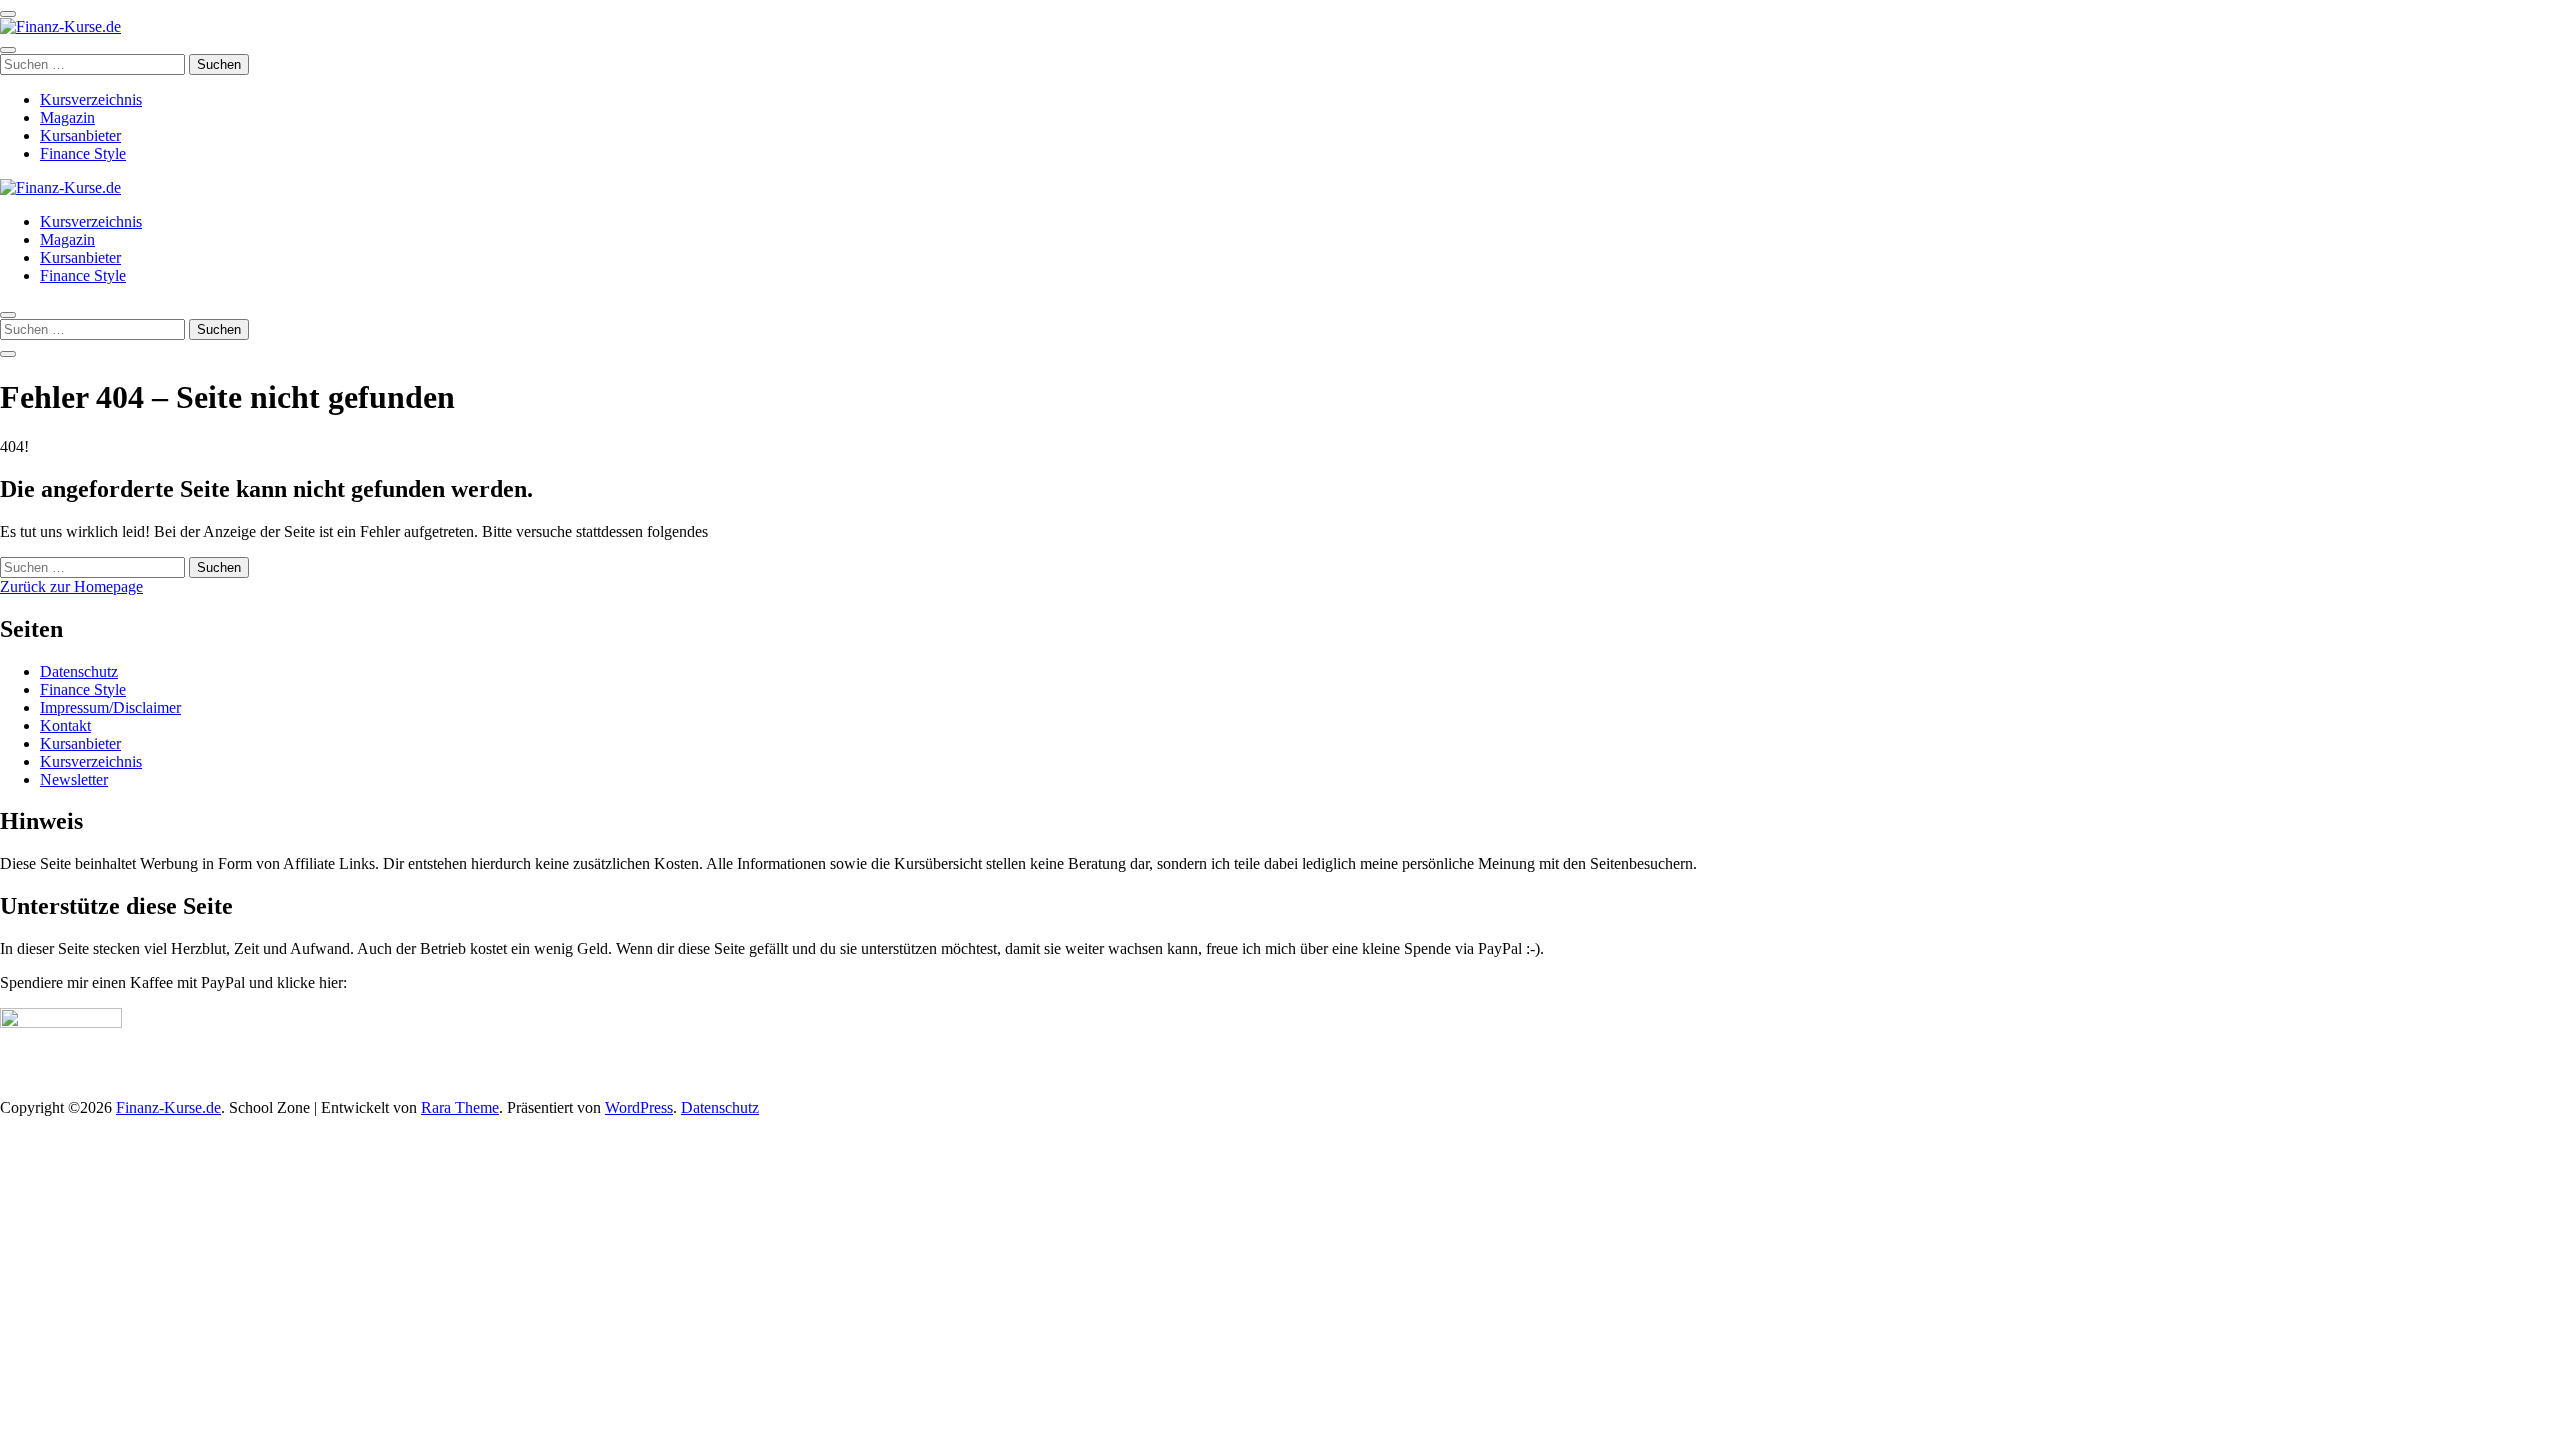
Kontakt (65, 725)
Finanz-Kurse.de (168, 1107)
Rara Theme (460, 1107)
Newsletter (74, 779)
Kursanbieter (80, 135)
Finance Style (83, 153)
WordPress (639, 1107)
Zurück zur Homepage (71, 586)
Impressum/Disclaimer (110, 707)
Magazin (67, 117)
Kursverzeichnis (91, 99)
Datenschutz (79, 671)
